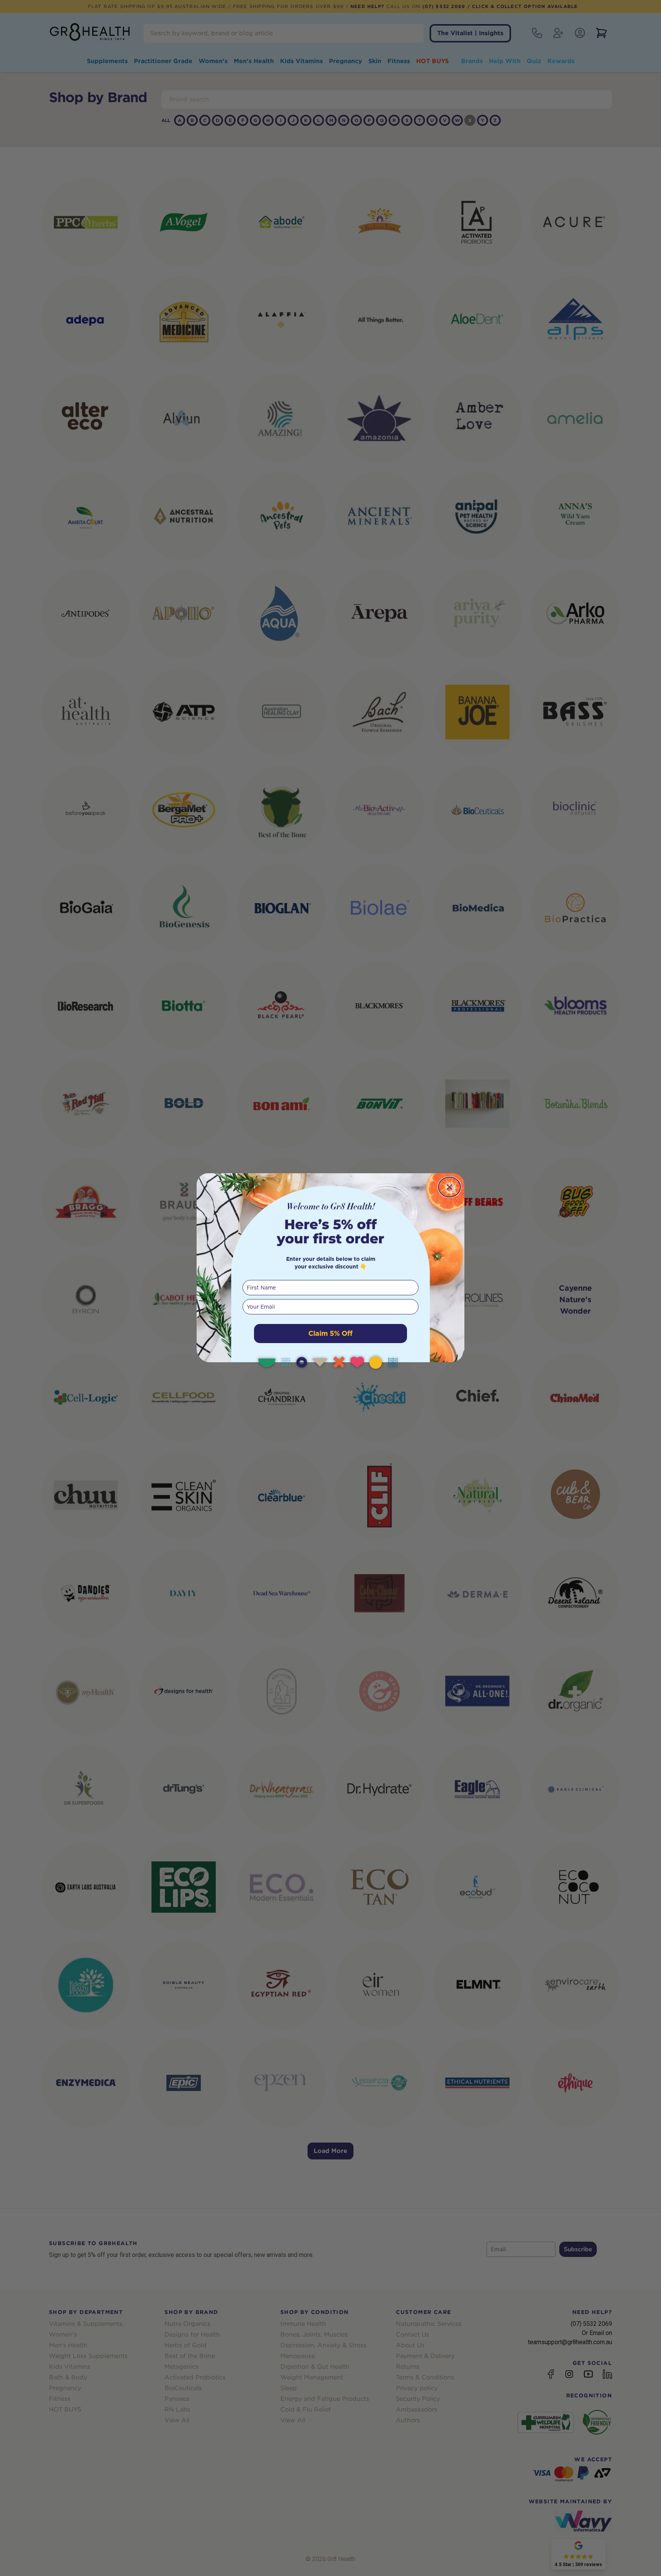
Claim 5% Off (330, 1333)
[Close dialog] (449, 1187)
